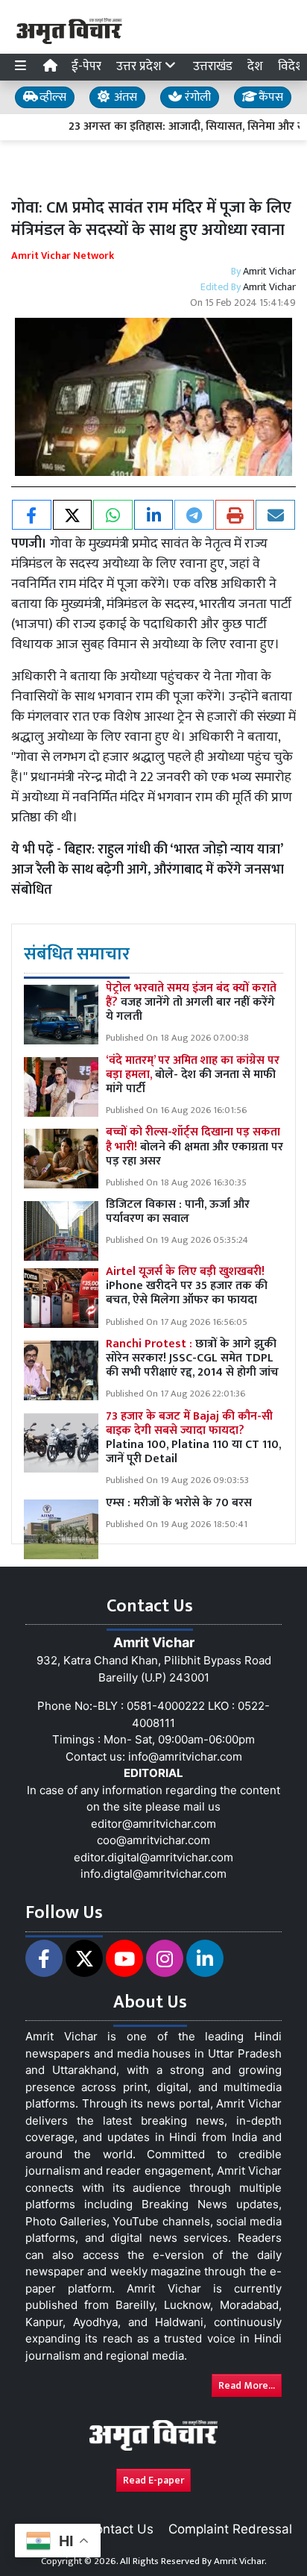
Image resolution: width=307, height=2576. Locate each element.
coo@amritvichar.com (153, 1840)
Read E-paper (153, 2480)
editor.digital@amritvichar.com (153, 1857)
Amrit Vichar (269, 271)
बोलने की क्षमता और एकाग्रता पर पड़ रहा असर (194, 1146)
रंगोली (196, 97)
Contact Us (120, 2529)
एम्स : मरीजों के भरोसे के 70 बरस (179, 1503)
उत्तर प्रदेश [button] (140, 66)
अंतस (124, 97)
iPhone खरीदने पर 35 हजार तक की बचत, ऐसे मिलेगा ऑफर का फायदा (187, 1286)
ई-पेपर (86, 66)
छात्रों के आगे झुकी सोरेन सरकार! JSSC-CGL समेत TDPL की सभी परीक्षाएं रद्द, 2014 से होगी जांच (192, 1358)
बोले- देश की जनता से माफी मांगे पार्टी (193, 1075)
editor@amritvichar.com (153, 1824)
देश (255, 66)
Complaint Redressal (230, 2529)
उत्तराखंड (213, 66)
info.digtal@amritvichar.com (153, 1874)
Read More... (247, 2385)
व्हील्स (51, 97)
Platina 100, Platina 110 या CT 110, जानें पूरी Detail (193, 1438)
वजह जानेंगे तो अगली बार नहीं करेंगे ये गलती (191, 1002)
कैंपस (269, 97)
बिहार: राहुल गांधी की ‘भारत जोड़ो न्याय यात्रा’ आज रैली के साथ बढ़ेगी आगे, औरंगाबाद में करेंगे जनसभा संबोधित (148, 870)
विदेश (291, 66)
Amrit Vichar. (240, 2561)
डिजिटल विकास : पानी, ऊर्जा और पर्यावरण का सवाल (178, 1212)
